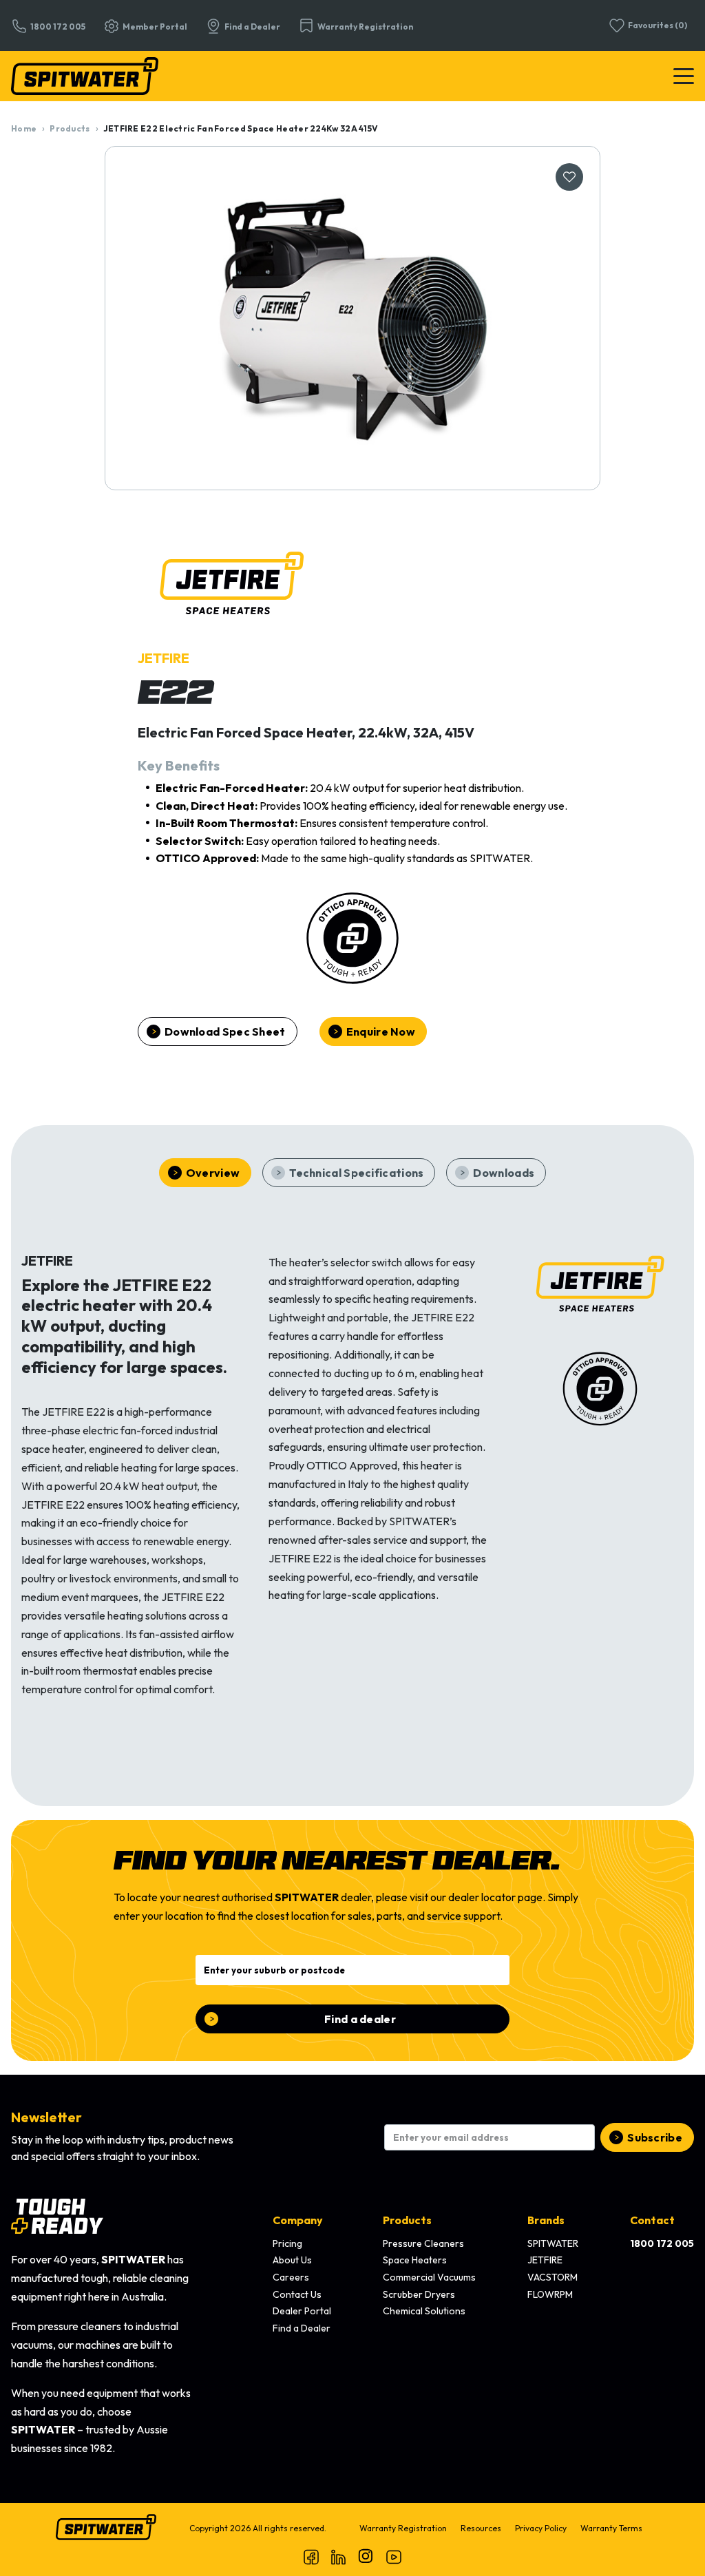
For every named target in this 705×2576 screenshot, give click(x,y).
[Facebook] (311, 2557)
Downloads (504, 1173)
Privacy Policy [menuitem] (541, 2528)
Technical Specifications (356, 1173)
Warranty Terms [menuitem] (611, 2528)
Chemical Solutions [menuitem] (424, 2311)
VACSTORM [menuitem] (553, 2277)
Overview (213, 1173)
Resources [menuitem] (481, 2528)
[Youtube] (394, 2557)
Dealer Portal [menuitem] (302, 2311)
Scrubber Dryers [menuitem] (419, 2294)
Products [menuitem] (407, 2220)
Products (70, 128)
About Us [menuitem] (292, 2260)
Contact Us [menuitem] (297, 2294)
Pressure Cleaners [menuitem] (423, 2243)
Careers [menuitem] (291, 2277)
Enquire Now (381, 1032)
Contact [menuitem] (652, 2220)
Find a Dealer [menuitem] (302, 2328)
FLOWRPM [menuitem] (550, 2294)
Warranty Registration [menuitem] (403, 2528)
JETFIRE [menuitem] (545, 2260)
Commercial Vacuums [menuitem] (429, 2277)
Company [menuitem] (298, 2220)
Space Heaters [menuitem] (415, 2260)
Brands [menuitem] (546, 2220)
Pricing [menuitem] (287, 2243)
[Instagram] (366, 2557)
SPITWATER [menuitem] (553, 2243)
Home (24, 128)
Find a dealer (360, 2019)
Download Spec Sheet (225, 1032)
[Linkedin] (339, 2557)
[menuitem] (662, 2244)
